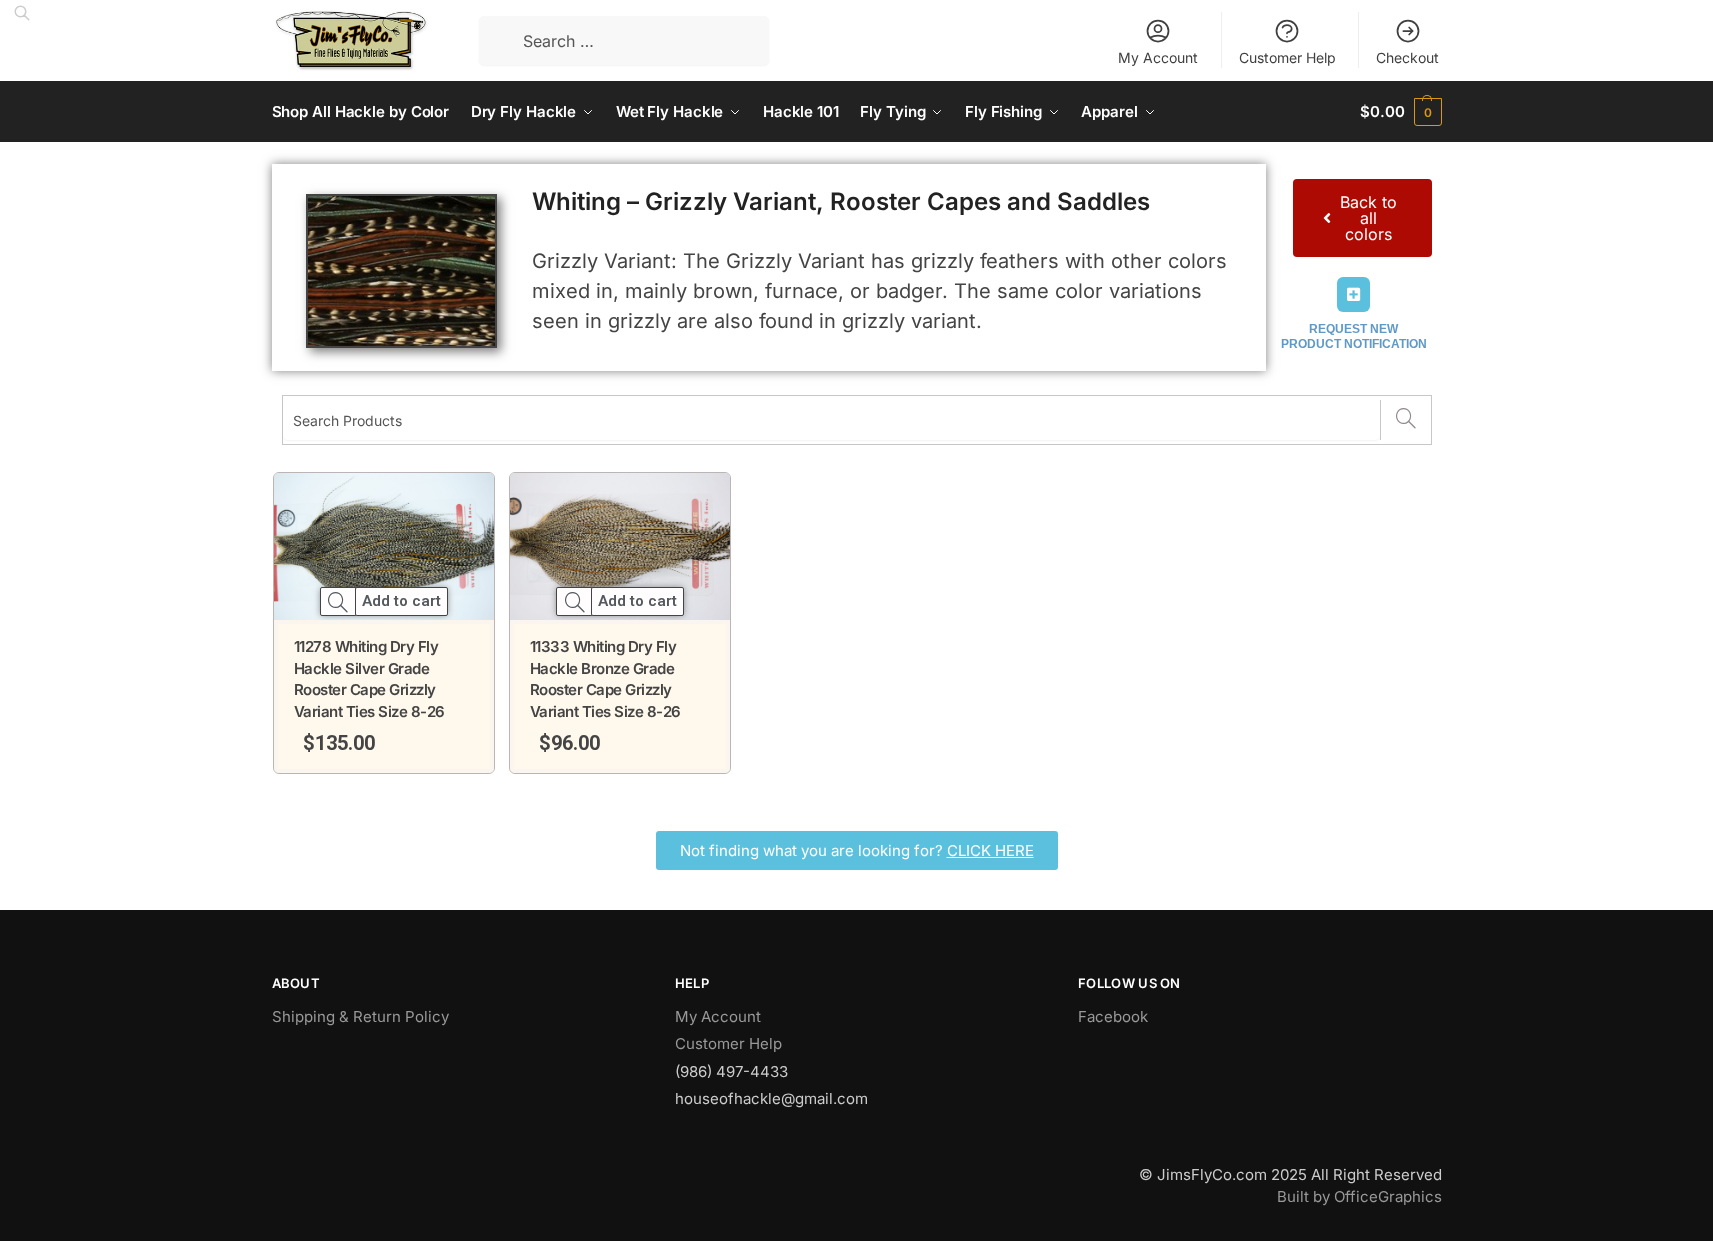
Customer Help (1287, 57)
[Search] (1405, 420)
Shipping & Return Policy (360, 1016)
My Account (1158, 57)
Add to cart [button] (401, 601)
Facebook (1113, 1016)
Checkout (1407, 57)
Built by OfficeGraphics (1359, 1196)
